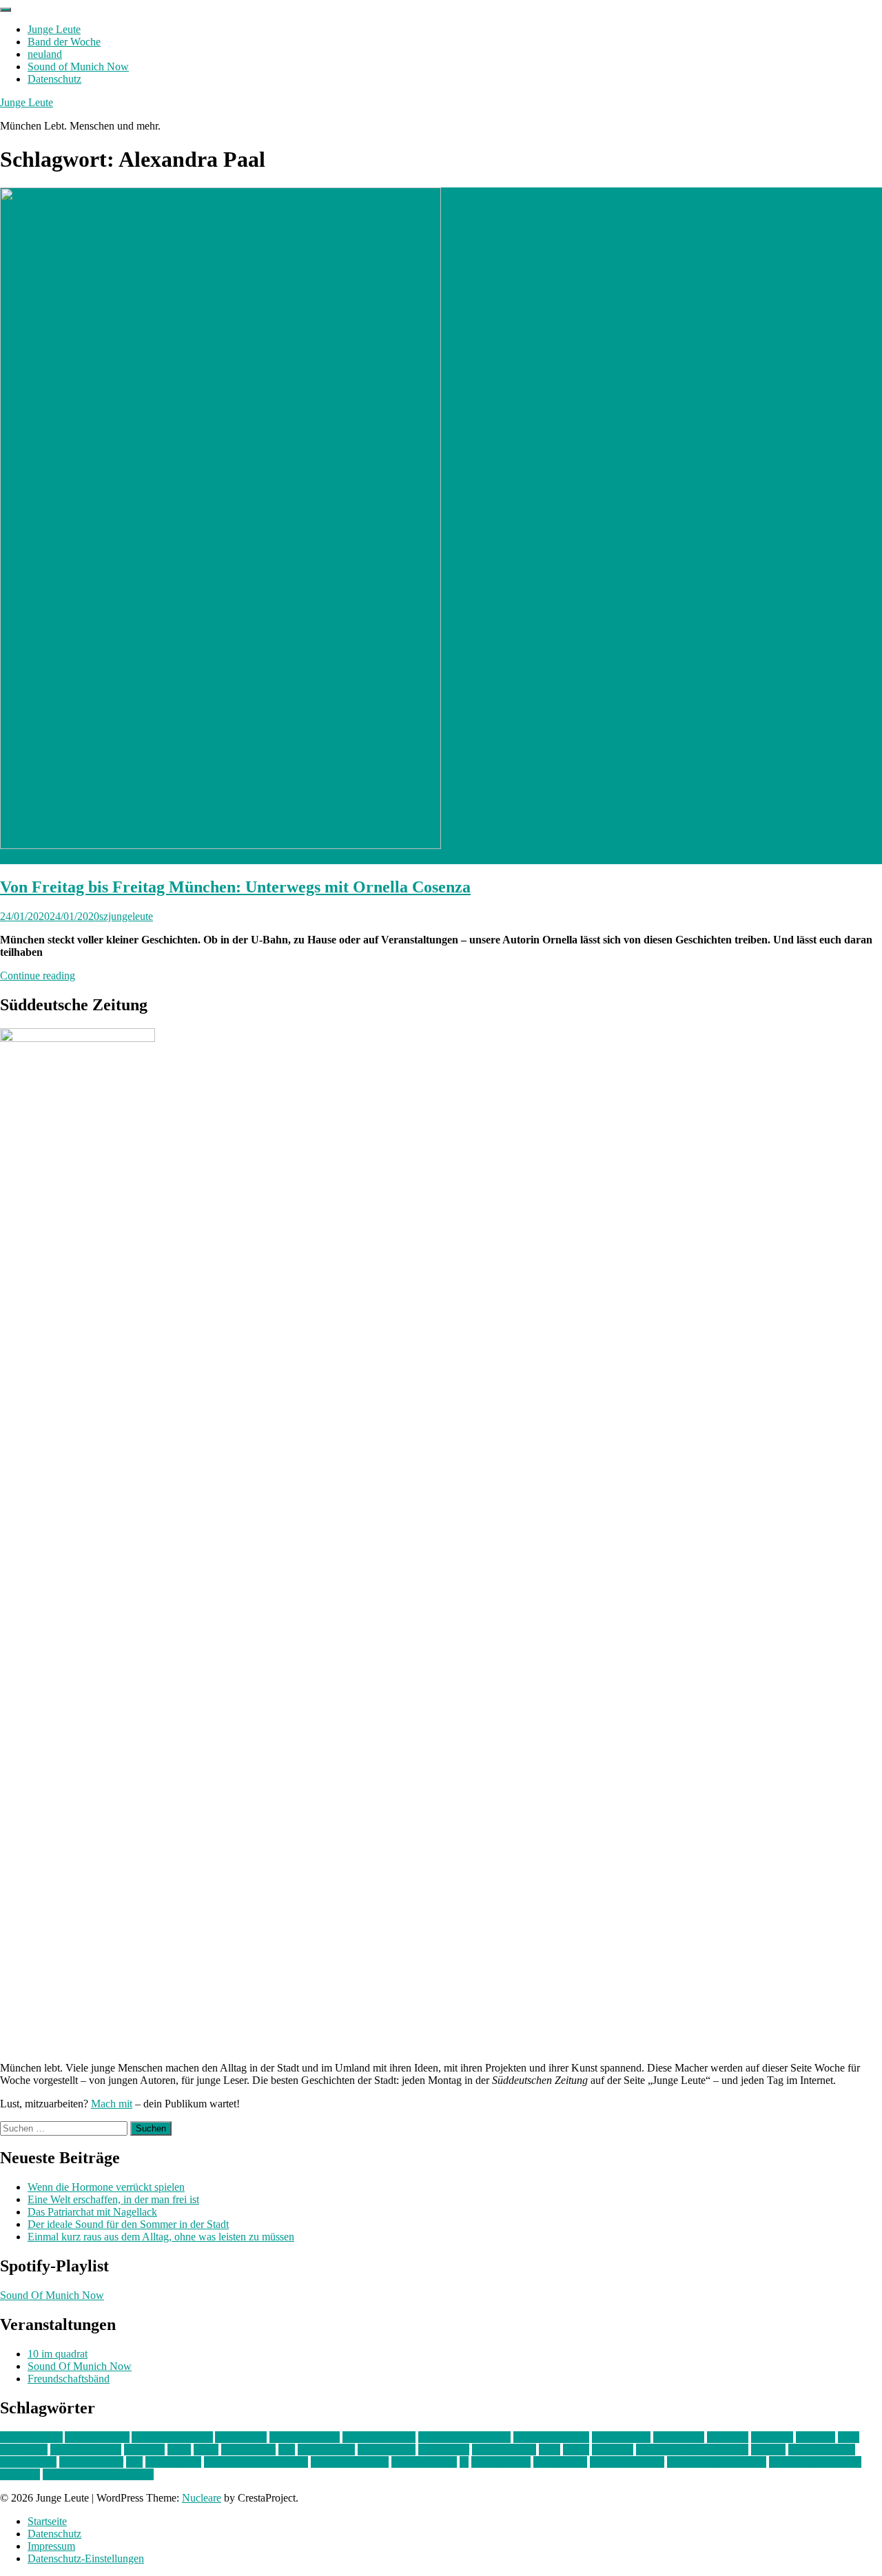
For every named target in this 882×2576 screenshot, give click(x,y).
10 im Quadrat (31, 2437)
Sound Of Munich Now (52, 2295)
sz (464, 2462)
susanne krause (424, 2462)
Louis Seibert (387, 2450)
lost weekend (326, 2450)
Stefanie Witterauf (350, 2462)
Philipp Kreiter (91, 2462)
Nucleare (202, 2498)
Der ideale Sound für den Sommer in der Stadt (128, 2224)
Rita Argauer (173, 2462)
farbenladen (679, 2437)
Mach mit (112, 2104)
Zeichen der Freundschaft (98, 2474)
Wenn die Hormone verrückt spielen (106, 2187)
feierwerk (728, 2437)
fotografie (772, 2437)
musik (576, 2450)
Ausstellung (241, 2437)
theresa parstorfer (627, 2462)
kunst (179, 2450)
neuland (45, 54)
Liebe (206, 2450)
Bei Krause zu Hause (464, 2437)
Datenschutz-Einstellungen (86, 2558)
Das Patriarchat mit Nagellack (92, 2212)
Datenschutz (54, 79)
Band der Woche (64, 42)
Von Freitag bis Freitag (717, 2462)
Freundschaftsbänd (69, 2379)
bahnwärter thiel (305, 2437)
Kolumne (144, 2450)
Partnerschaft (28, 2462)
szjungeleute (126, 916)
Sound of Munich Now (78, 67)
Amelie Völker (97, 2437)
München (613, 2450)
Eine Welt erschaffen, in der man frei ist (113, 2199)
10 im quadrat (58, 2354)
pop (134, 2462)
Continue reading (38, 975)
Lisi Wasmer (248, 2450)
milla (550, 2450)
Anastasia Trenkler (172, 2437)
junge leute (24, 2450)
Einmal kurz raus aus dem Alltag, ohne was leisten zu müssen (161, 2237)
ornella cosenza (822, 2450)
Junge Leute (54, 29)
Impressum (51, 2546)
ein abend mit (621, 2437)
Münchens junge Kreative (692, 2450)
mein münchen (504, 2450)
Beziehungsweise (551, 2437)
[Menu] (6, 10)
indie (849, 2437)
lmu (287, 2450)
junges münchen (86, 2450)
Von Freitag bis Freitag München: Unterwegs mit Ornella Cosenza (235, 887)
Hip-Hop (816, 2437)
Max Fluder (444, 2450)
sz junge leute (501, 2462)
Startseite (47, 2521)
